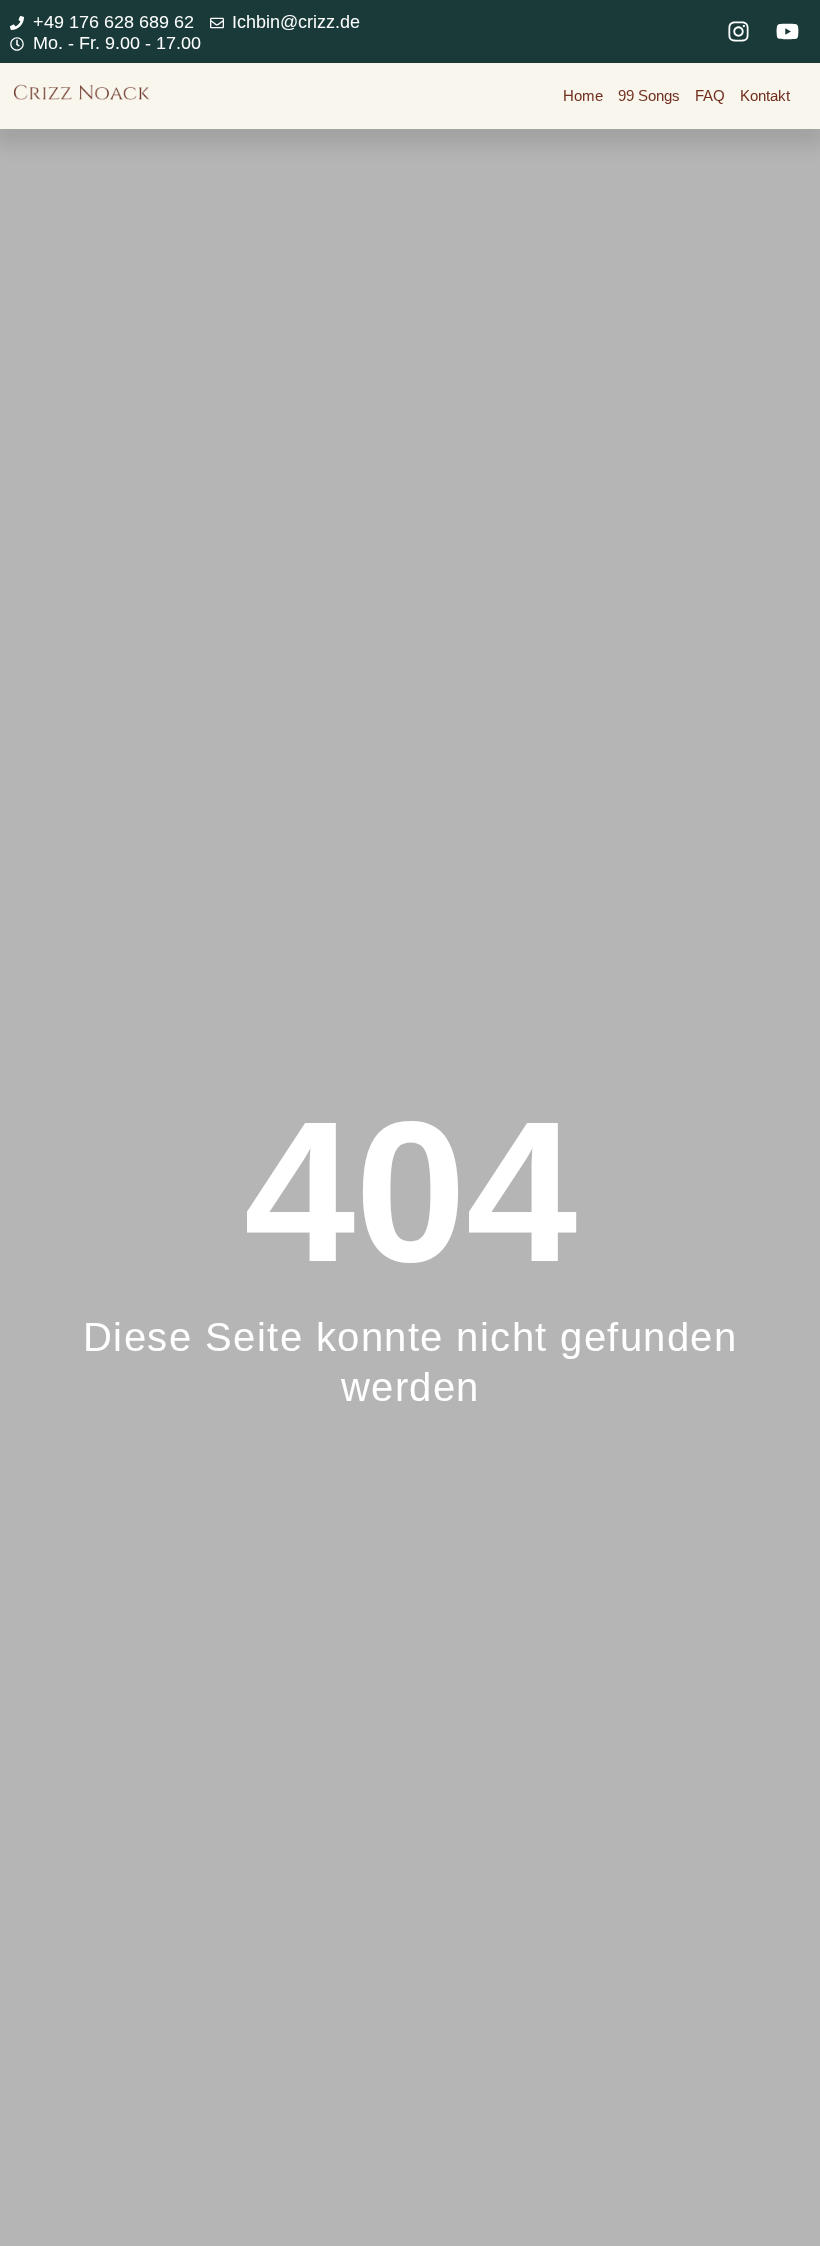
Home (583, 95)
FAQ (710, 95)
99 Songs (649, 95)
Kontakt (765, 95)
